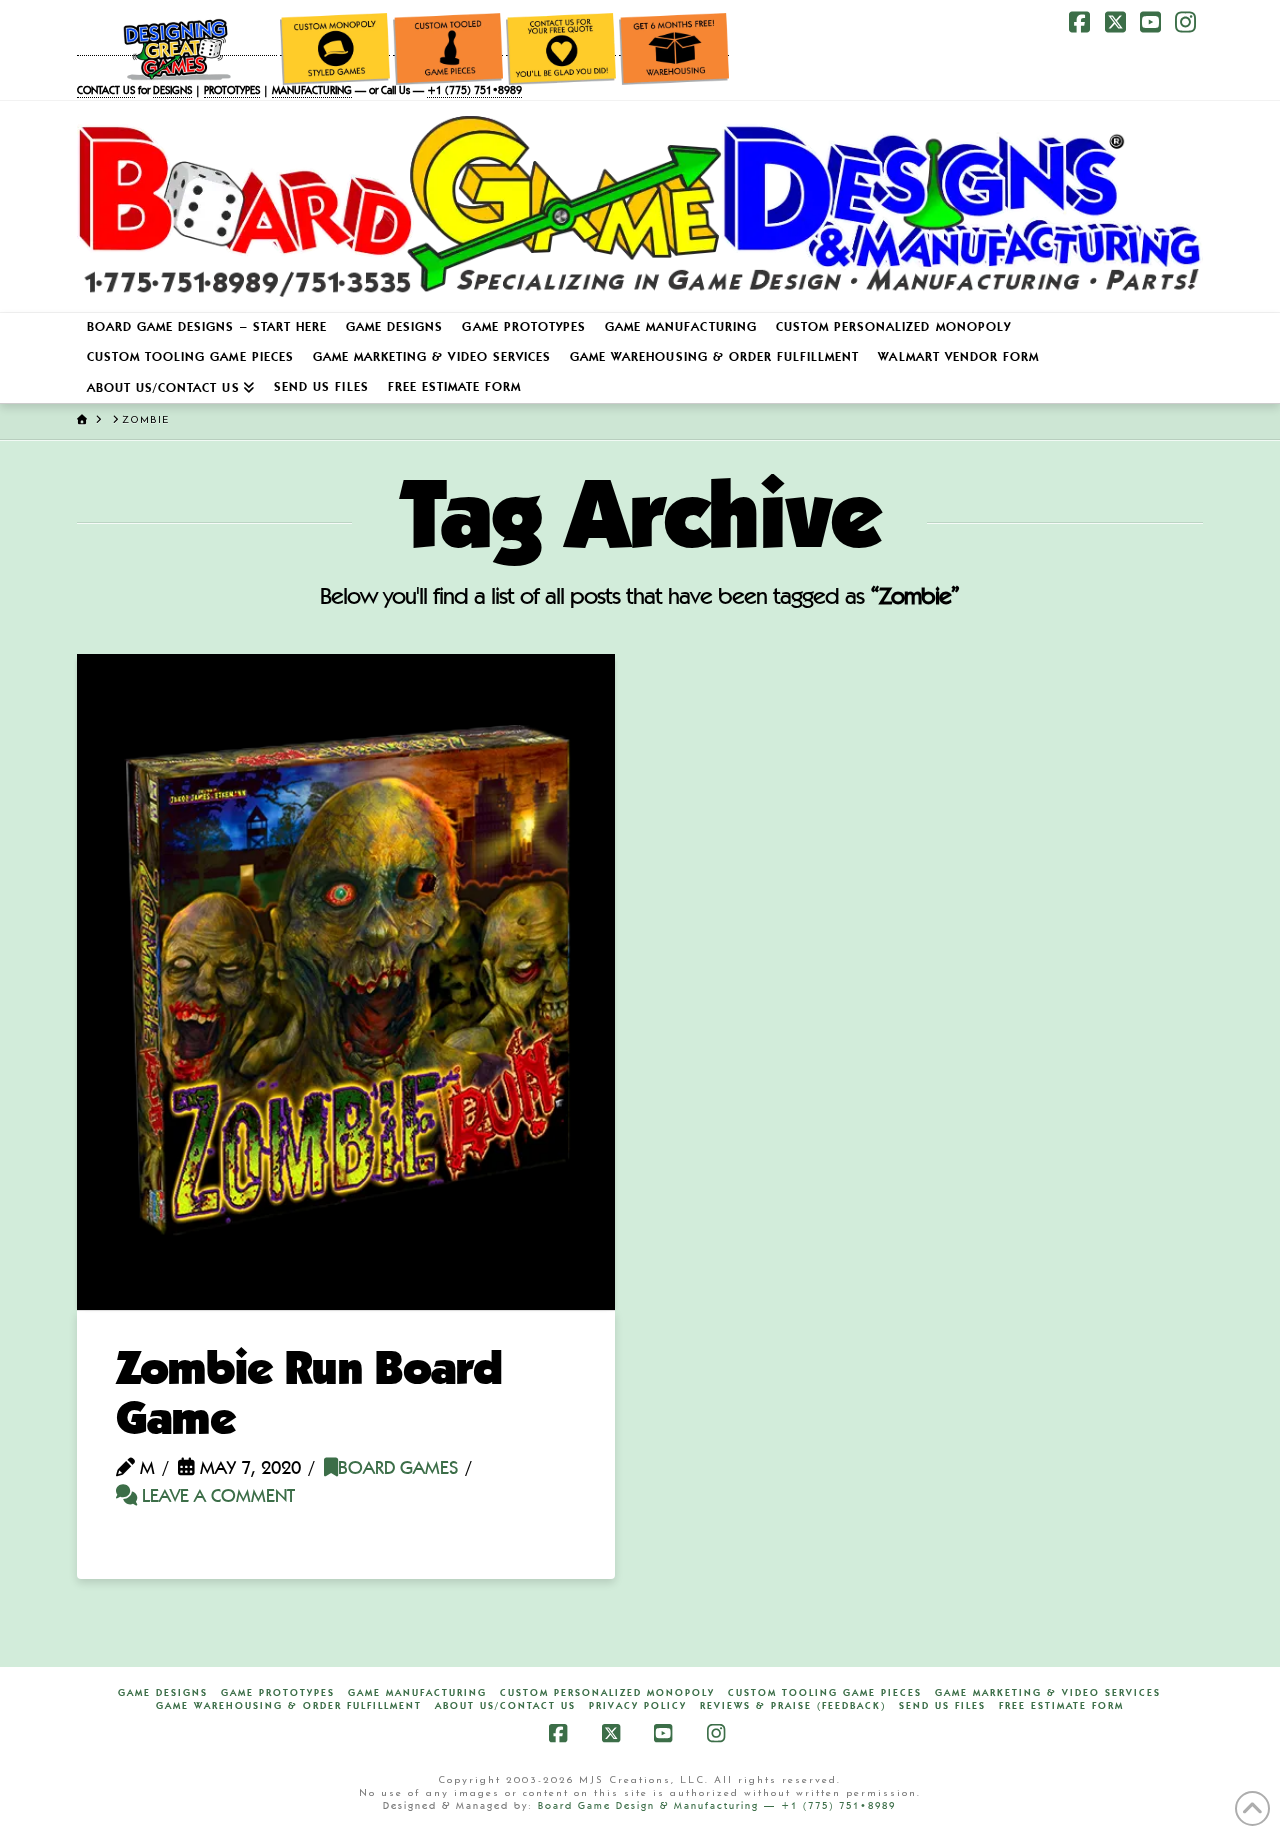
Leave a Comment (216, 1497)
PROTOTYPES (232, 91)
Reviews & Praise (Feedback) (793, 1706)
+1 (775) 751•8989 (474, 91)
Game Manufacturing (417, 1693)
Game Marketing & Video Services (1048, 1693)
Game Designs (163, 1693)
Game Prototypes (278, 1693)
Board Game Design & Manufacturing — (659, 1806)
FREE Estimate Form (1061, 1706)
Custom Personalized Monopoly (607, 1693)
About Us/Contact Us (505, 1706)
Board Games (398, 1469)
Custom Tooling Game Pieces (825, 1693)
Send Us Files (942, 1706)
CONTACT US (106, 91)
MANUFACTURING (312, 91)
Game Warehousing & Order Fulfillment (289, 1706)
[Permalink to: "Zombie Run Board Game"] (346, 981)
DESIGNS (172, 91)
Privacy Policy (638, 1706)
